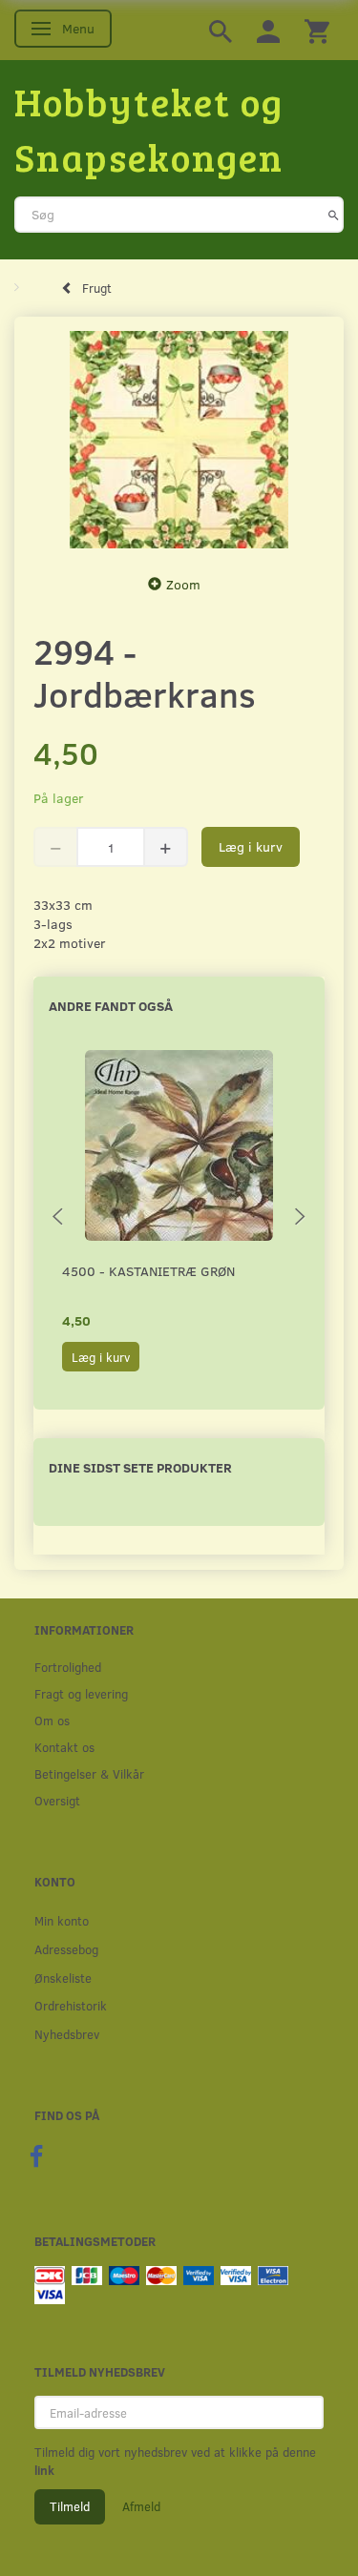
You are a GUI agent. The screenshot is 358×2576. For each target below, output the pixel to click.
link (44, 2470)
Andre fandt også (111, 1006)
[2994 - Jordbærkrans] (179, 440)
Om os (52, 1720)
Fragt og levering (81, 1693)
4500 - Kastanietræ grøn (148, 1271)
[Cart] (317, 30)
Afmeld (141, 2506)
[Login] (268, 30)
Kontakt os (64, 1747)
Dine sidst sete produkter (140, 1467)
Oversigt (57, 1800)
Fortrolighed (68, 1667)
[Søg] (334, 215)
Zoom (183, 584)
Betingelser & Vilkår (89, 1773)
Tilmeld (70, 2506)
